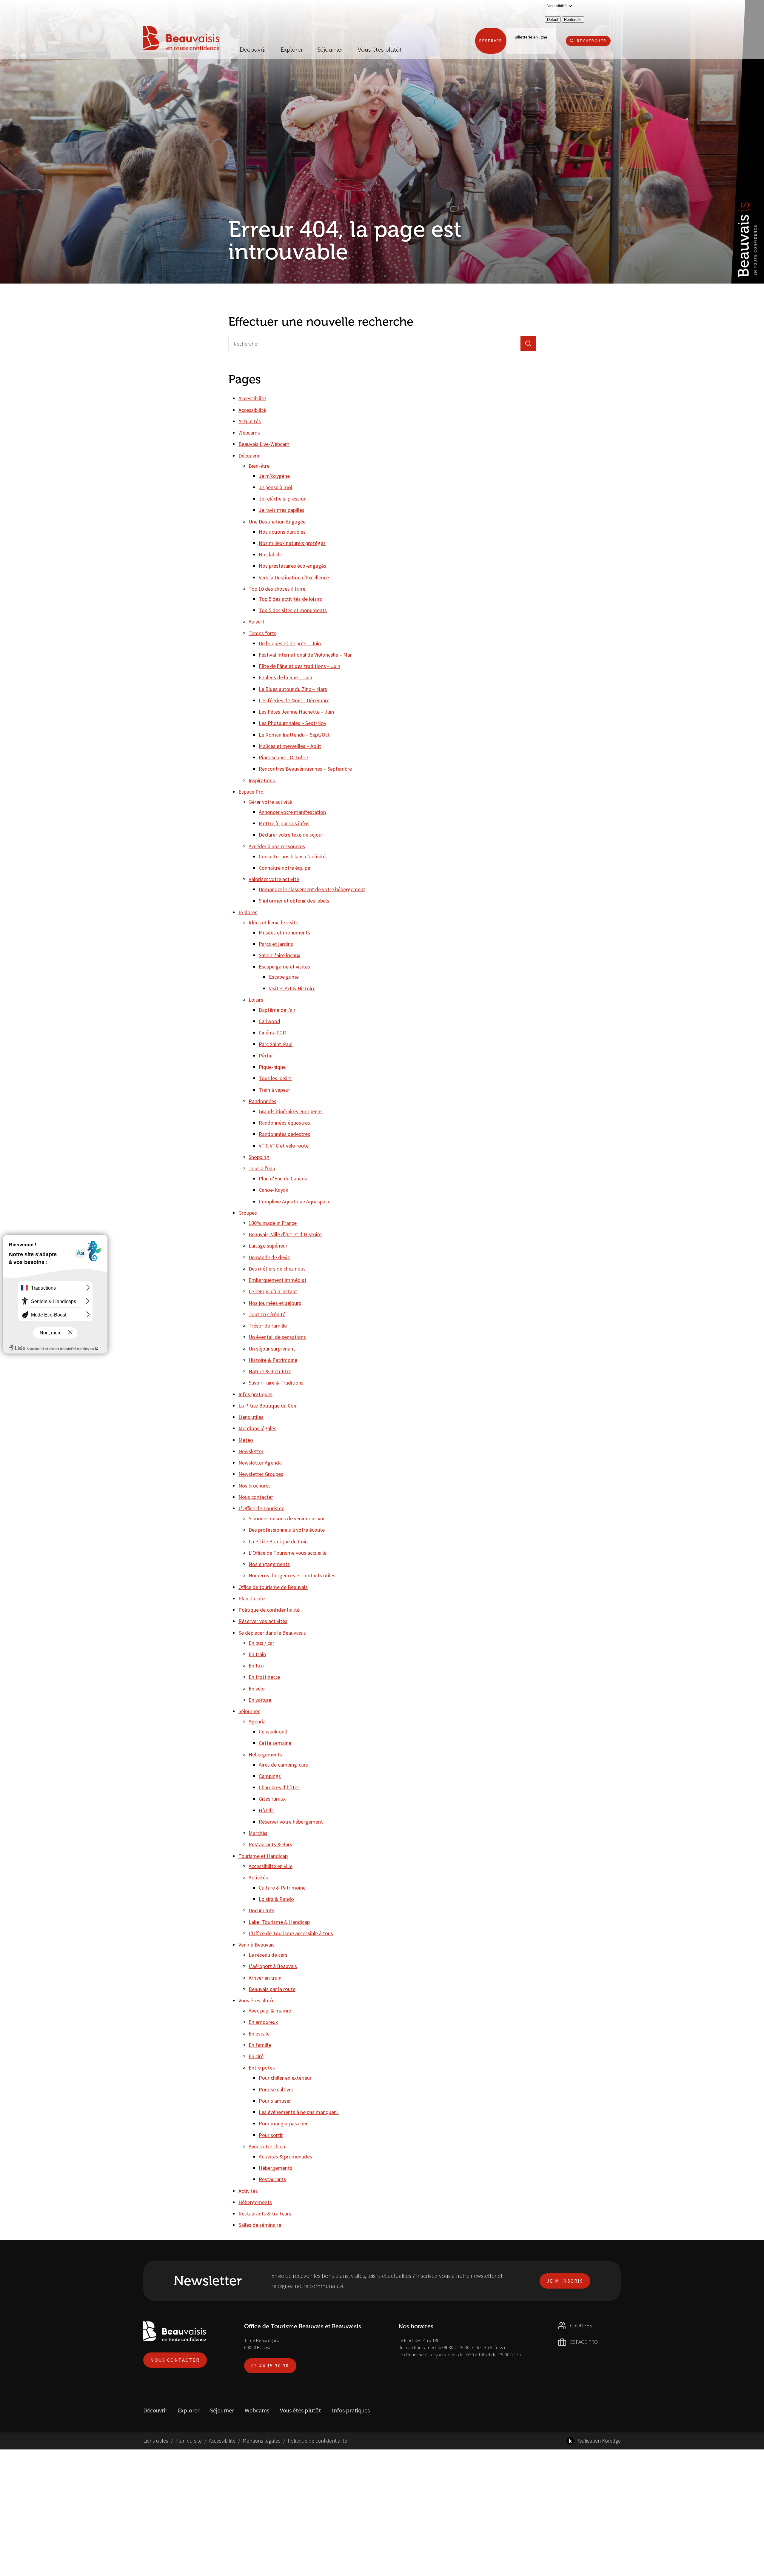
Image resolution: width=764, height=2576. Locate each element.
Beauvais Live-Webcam (264, 444)
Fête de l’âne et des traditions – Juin (299, 666)
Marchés (258, 1833)
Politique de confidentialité (269, 1610)
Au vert (257, 622)
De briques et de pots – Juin (290, 643)
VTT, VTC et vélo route (284, 1146)
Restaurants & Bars (270, 1844)
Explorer (248, 912)
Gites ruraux (272, 1799)
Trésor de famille (268, 1326)
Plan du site (252, 1598)
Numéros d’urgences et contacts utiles (292, 1575)
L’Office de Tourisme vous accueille (288, 1553)
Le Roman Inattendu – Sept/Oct (294, 735)
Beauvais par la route (272, 1989)
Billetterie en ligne (531, 37)
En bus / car (261, 1643)
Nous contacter (256, 1497)
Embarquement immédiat (278, 1280)
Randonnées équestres (284, 1123)
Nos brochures (255, 1486)
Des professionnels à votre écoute (287, 1530)
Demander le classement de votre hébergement (312, 889)
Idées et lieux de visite (273, 922)
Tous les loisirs (275, 1078)
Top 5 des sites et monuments (293, 610)
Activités (258, 1877)
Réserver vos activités (263, 1621)
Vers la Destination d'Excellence (294, 577)
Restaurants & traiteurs (265, 2214)
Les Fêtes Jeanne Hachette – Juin (296, 712)
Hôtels (266, 1810)
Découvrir (253, 50)
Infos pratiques (255, 1394)
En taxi (256, 1666)
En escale (259, 2034)
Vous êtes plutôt (257, 2000)
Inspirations (262, 780)
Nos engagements (269, 1564)
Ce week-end (273, 1732)
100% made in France (273, 1223)
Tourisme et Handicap (263, 1856)
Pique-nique (272, 1067)
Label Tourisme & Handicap (279, 1922)
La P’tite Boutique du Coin (268, 1406)
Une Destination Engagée (277, 522)
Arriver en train (265, 1978)
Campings (270, 1776)
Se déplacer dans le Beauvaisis (272, 1633)
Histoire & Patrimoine (273, 1360)
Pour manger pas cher (283, 2123)
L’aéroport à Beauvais (273, 1966)
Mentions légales (257, 1428)
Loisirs (256, 1000)
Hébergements (265, 1754)
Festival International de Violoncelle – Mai (305, 655)
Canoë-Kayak (274, 1190)
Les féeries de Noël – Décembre (294, 700)
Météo (246, 1440)
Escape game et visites (284, 967)
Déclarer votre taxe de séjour (291, 835)
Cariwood (269, 1021)
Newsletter (251, 1451)
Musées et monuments (284, 933)
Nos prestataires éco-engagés (292, 566)
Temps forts (262, 633)
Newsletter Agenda (260, 1463)
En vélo (257, 1689)
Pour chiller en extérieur (285, 2078)
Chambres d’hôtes (279, 1787)
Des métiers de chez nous (277, 1269)
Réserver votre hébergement (291, 1822)
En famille (260, 2045)
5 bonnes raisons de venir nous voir (287, 1518)
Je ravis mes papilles (282, 510)
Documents (261, 1910)
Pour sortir (271, 2135)
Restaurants (272, 2179)
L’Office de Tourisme (261, 1508)
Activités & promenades (285, 2157)
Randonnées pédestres (284, 1134)
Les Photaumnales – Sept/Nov (292, 723)
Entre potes (262, 2068)
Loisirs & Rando (276, 1899)
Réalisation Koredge (599, 2441)
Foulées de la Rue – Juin (285, 677)
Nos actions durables (282, 532)
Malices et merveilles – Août (290, 746)
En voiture (260, 1700)
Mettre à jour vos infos (284, 823)
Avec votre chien (267, 2146)
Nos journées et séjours (275, 1303)
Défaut (553, 20)
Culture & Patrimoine (282, 1888)
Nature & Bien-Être (270, 1371)
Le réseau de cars (268, 1955)
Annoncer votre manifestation (292, 812)
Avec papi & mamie (270, 2011)
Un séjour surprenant (272, 1349)
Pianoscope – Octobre (283, 757)
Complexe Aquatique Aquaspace (295, 1201)
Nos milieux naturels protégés (292, 543)
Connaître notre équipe (284, 868)
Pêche (266, 1056)
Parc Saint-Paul (276, 1044)
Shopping (259, 1157)
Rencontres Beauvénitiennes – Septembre (305, 769)
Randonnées (262, 1101)
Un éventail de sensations (277, 1337)
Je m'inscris (565, 2281)
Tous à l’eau (262, 1168)
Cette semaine (275, 1743)
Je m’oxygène (274, 476)
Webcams (249, 433)
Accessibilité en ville (271, 1866)
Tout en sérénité (267, 1314)
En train (257, 1654)
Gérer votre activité (270, 802)
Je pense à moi (275, 487)
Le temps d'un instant (273, 1291)
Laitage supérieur (268, 1246)
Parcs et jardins (276, 944)
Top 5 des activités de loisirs (290, 599)
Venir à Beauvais (257, 1945)
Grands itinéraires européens (291, 1111)
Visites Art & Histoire (292, 988)
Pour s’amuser (275, 2101)
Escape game (284, 977)
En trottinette (264, 1677)
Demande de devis (269, 1257)
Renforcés (573, 20)
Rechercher (592, 41)
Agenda (257, 1721)
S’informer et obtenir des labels (294, 901)
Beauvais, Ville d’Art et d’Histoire (285, 1234)
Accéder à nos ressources (277, 846)
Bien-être (259, 466)
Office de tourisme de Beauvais (273, 1587)
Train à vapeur (274, 1090)
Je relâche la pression (283, 499)
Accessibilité (252, 398)
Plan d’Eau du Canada (283, 1178)
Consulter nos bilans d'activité (292, 856)
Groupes (248, 1213)
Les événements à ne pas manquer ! (299, 2112)
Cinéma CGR (272, 1033)
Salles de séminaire (260, 2225)
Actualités (250, 421)
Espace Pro (251, 792)
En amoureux (263, 2022)
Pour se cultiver (276, 2089)
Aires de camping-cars (283, 1765)
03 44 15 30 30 (270, 2366)
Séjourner (249, 1711)
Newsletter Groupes (261, 1474)
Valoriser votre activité (274, 879)
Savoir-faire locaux (279, 955)
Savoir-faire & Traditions (276, 1383)
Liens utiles (251, 1417)
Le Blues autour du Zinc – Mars (293, 689)
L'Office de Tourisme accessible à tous (291, 1933)
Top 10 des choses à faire (277, 589)
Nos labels (270, 554)
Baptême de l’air (277, 1010)
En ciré (256, 2056)
